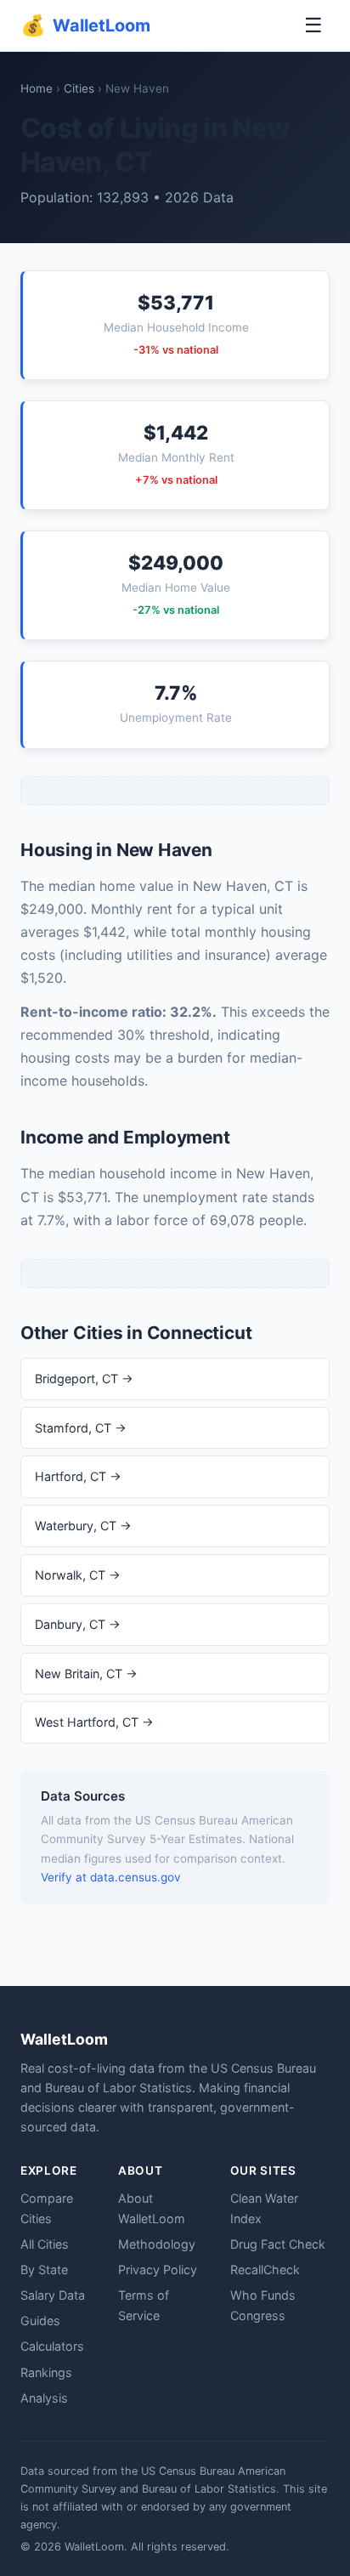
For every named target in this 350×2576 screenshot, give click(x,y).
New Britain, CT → (86, 1674)
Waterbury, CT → (83, 1526)
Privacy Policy (158, 2270)
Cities (79, 88)
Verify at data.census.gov (111, 1877)
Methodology (157, 2244)
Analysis (44, 2398)
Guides (40, 2321)
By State (44, 2270)
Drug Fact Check (278, 2244)
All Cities (45, 2244)
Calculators (52, 2346)
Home (37, 88)
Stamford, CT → (81, 1428)
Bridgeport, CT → (84, 1379)
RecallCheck (265, 2270)
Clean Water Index (264, 2208)
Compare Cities (47, 2208)
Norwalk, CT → (78, 1575)
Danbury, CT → (78, 1624)
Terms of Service (144, 2305)
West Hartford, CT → (94, 1722)
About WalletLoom (152, 2208)
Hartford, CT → (78, 1476)
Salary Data (53, 2295)
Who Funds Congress (263, 2305)
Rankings (46, 2372)
